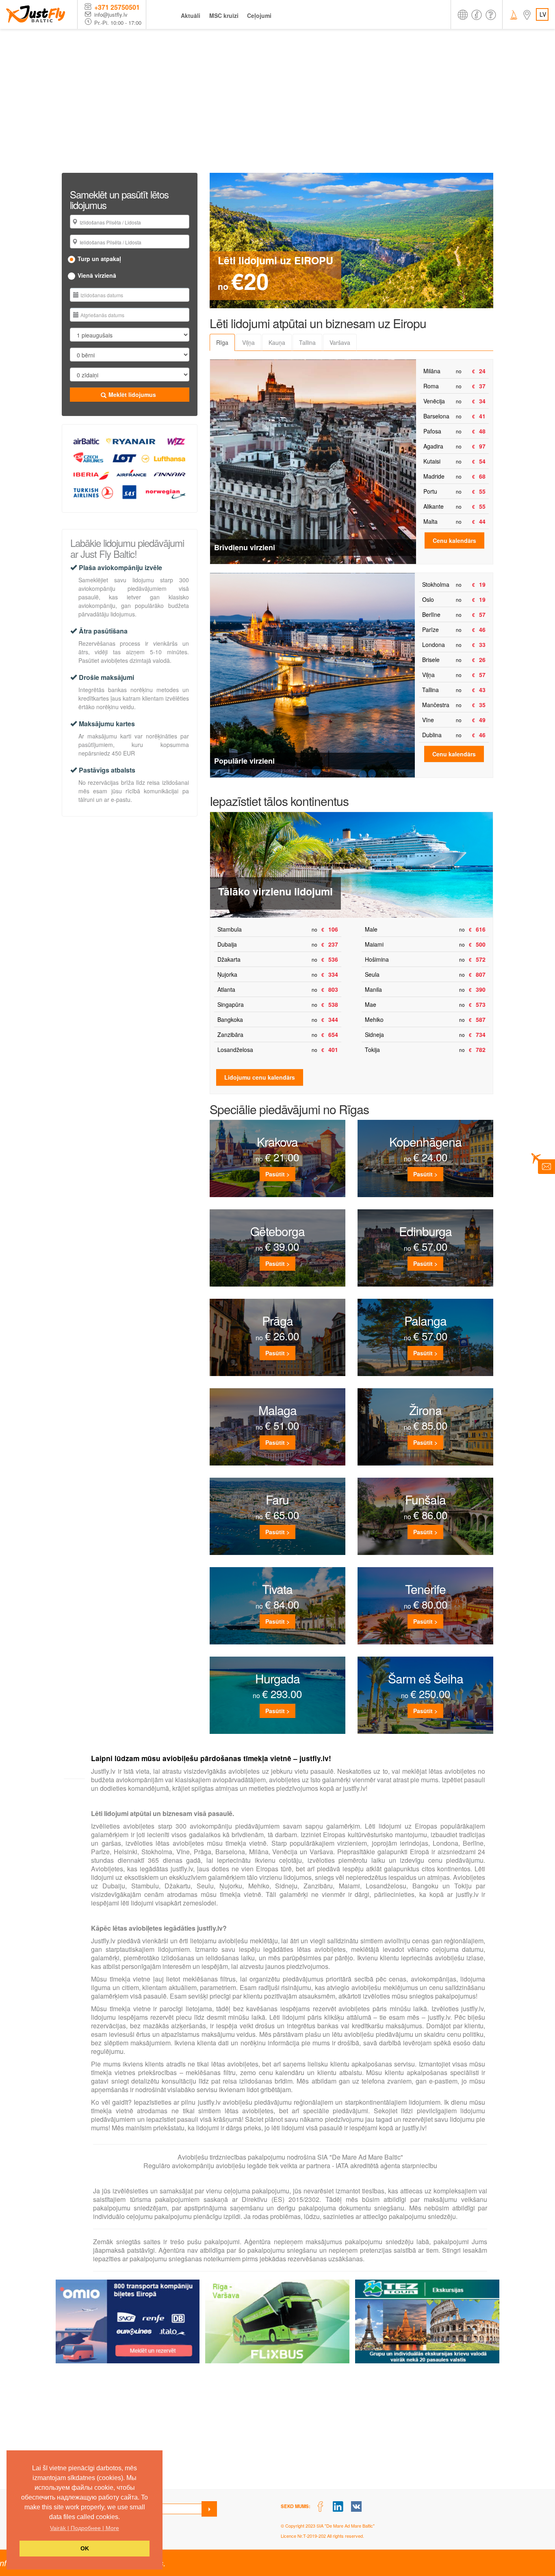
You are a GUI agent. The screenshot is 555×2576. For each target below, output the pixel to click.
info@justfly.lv (111, 15)
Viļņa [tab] (248, 342)
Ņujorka (227, 974)
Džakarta (229, 959)
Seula (372, 974)
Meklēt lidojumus (132, 394)
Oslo (428, 599)
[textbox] (133, 222)
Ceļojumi (259, 15)
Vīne (428, 720)
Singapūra (231, 1004)
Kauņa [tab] (277, 342)
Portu (430, 491)
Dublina (432, 735)
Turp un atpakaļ (99, 259)
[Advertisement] (277, 90)
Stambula (230, 929)
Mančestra (436, 705)
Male (371, 929)
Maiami (374, 944)
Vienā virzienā (97, 275)
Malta (430, 521)
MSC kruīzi (224, 15)
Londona (434, 645)
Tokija (372, 1050)
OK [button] (85, 2548)
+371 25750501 (117, 7)
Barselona (436, 416)
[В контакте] (357, 2507)
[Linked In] (338, 2507)
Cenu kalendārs (454, 540)
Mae (371, 1004)
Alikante (434, 506)
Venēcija (434, 401)
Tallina (430, 690)
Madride (434, 476)
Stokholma (436, 584)
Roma (431, 386)
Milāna (432, 371)
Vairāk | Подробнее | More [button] (85, 2528)
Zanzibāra (230, 1034)
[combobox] (130, 222)
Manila (373, 989)
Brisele (431, 660)
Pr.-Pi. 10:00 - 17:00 (118, 23)
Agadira (433, 446)
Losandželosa (235, 1050)
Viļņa (428, 675)
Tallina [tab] (307, 342)
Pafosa (432, 431)
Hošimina (377, 959)
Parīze (430, 629)
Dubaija (227, 944)
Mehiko (374, 1019)
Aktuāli (191, 15)
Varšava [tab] (340, 342)
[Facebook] (320, 2507)
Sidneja (374, 1034)
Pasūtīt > (277, 1174)
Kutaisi (432, 461)
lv (543, 14)
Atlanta (226, 989)
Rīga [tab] (222, 342)
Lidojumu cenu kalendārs (260, 1077)
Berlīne (431, 614)
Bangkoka (230, 1019)
